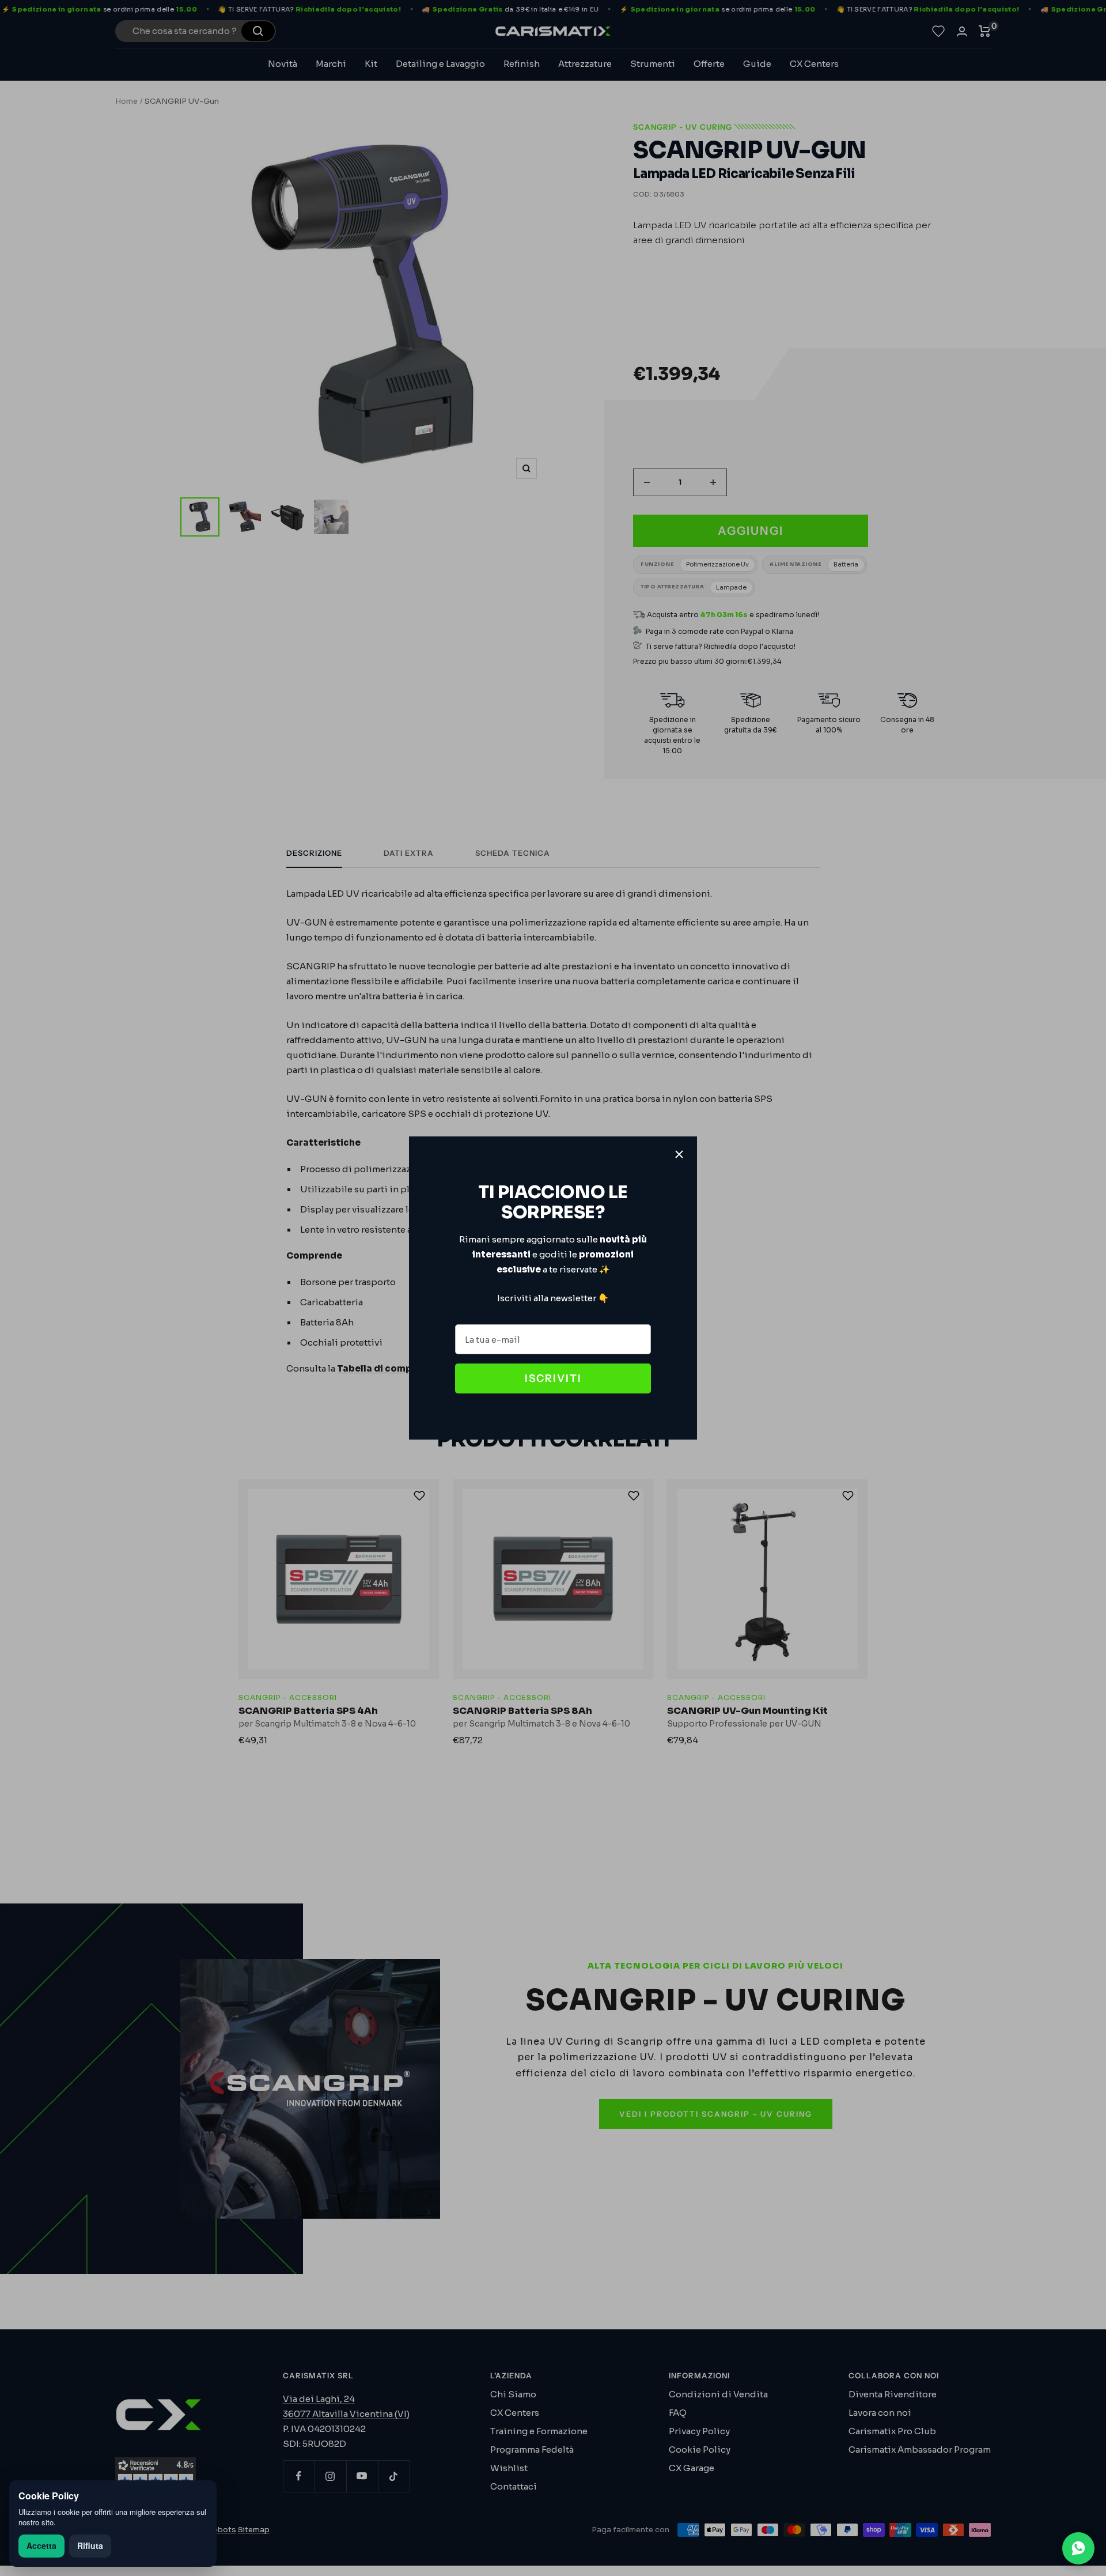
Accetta (41, 2545)
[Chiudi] (679, 1154)
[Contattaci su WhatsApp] (1078, 2548)
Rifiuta (90, 2545)
